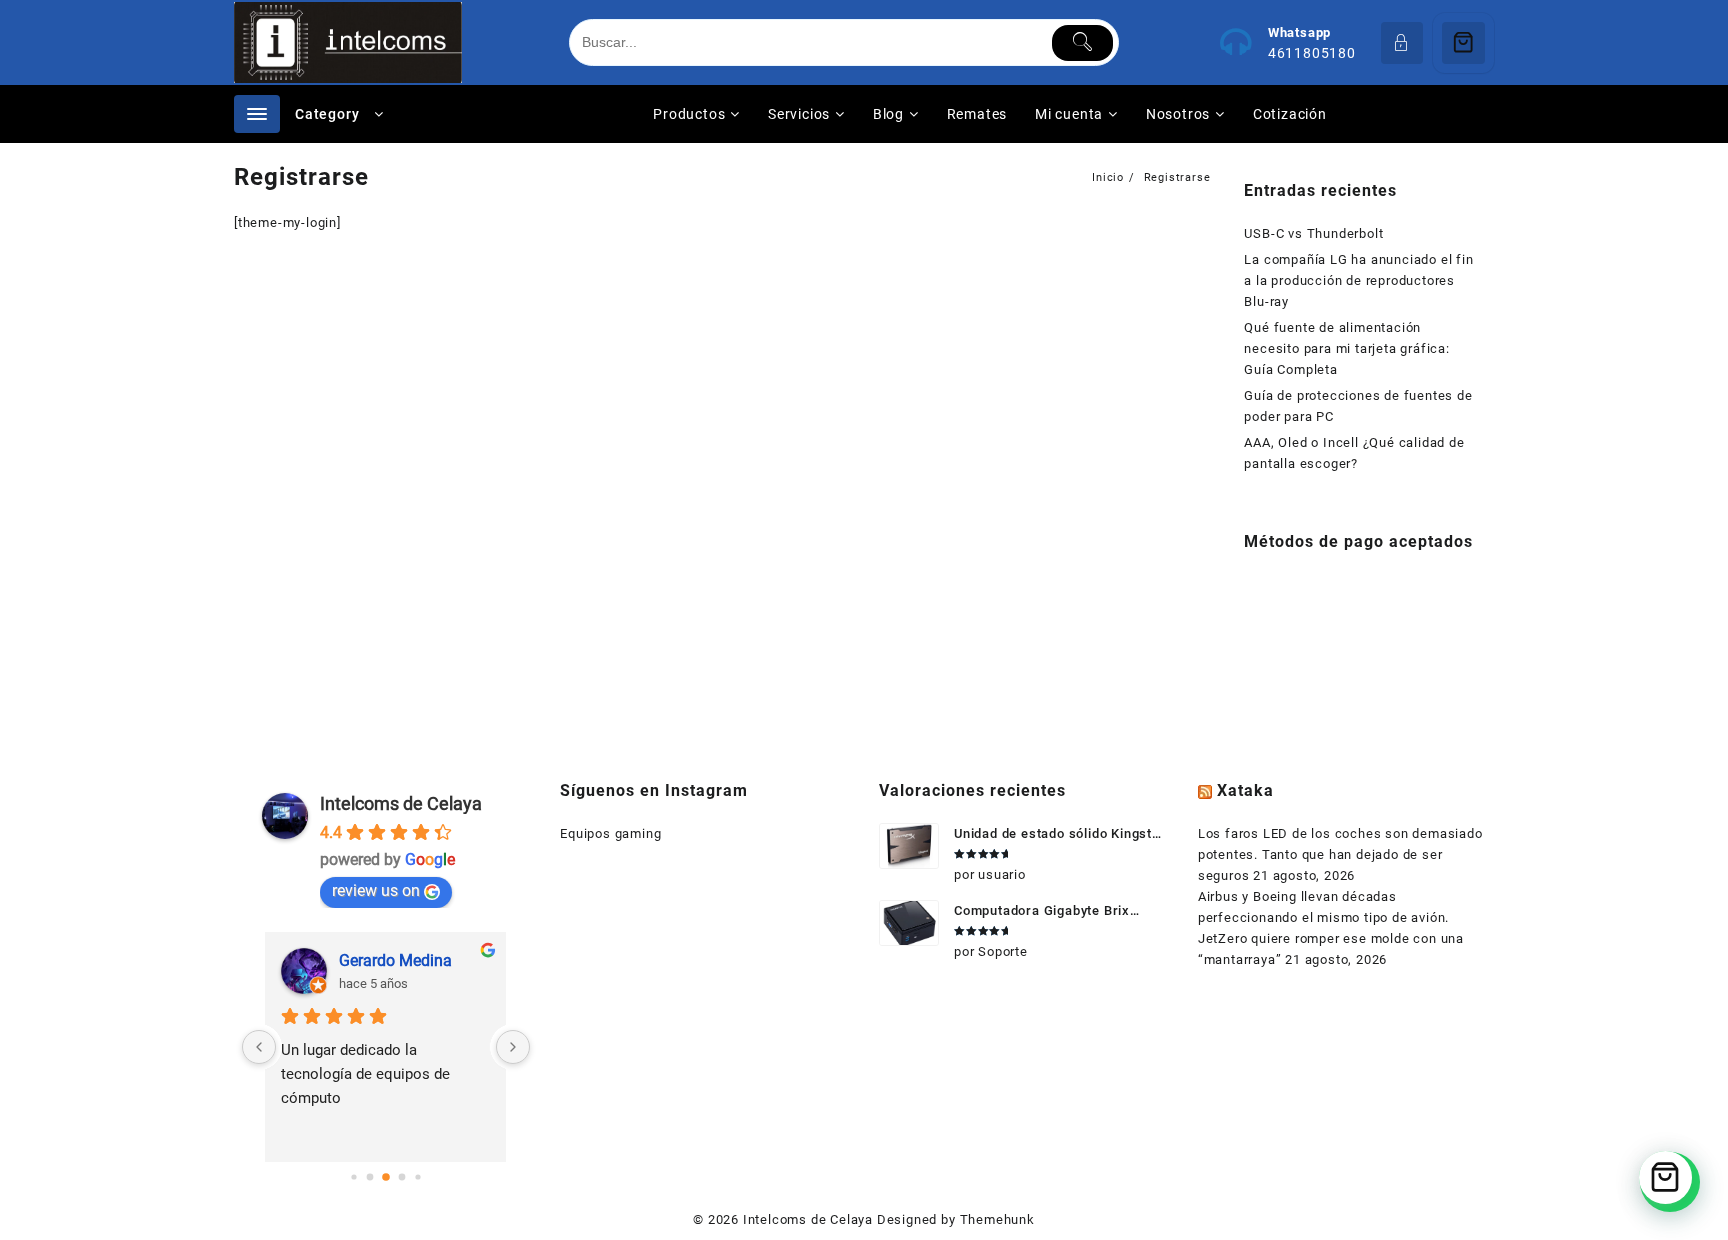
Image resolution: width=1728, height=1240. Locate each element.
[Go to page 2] (386, 1177)
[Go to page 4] (417, 1177)
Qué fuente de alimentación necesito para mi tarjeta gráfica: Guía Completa (1346, 348)
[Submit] (1082, 43)
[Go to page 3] (401, 1177)
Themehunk (997, 1219)
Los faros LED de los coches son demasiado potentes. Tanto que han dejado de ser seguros (1340, 854)
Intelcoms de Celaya (401, 803)
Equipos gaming (610, 833)
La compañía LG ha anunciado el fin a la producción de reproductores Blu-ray (1358, 280)
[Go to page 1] (369, 1177)
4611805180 (1312, 53)
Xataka (1245, 790)
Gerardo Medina (395, 960)
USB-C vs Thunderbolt (1313, 233)
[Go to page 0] (353, 1177)
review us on (376, 890)
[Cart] (1463, 43)
